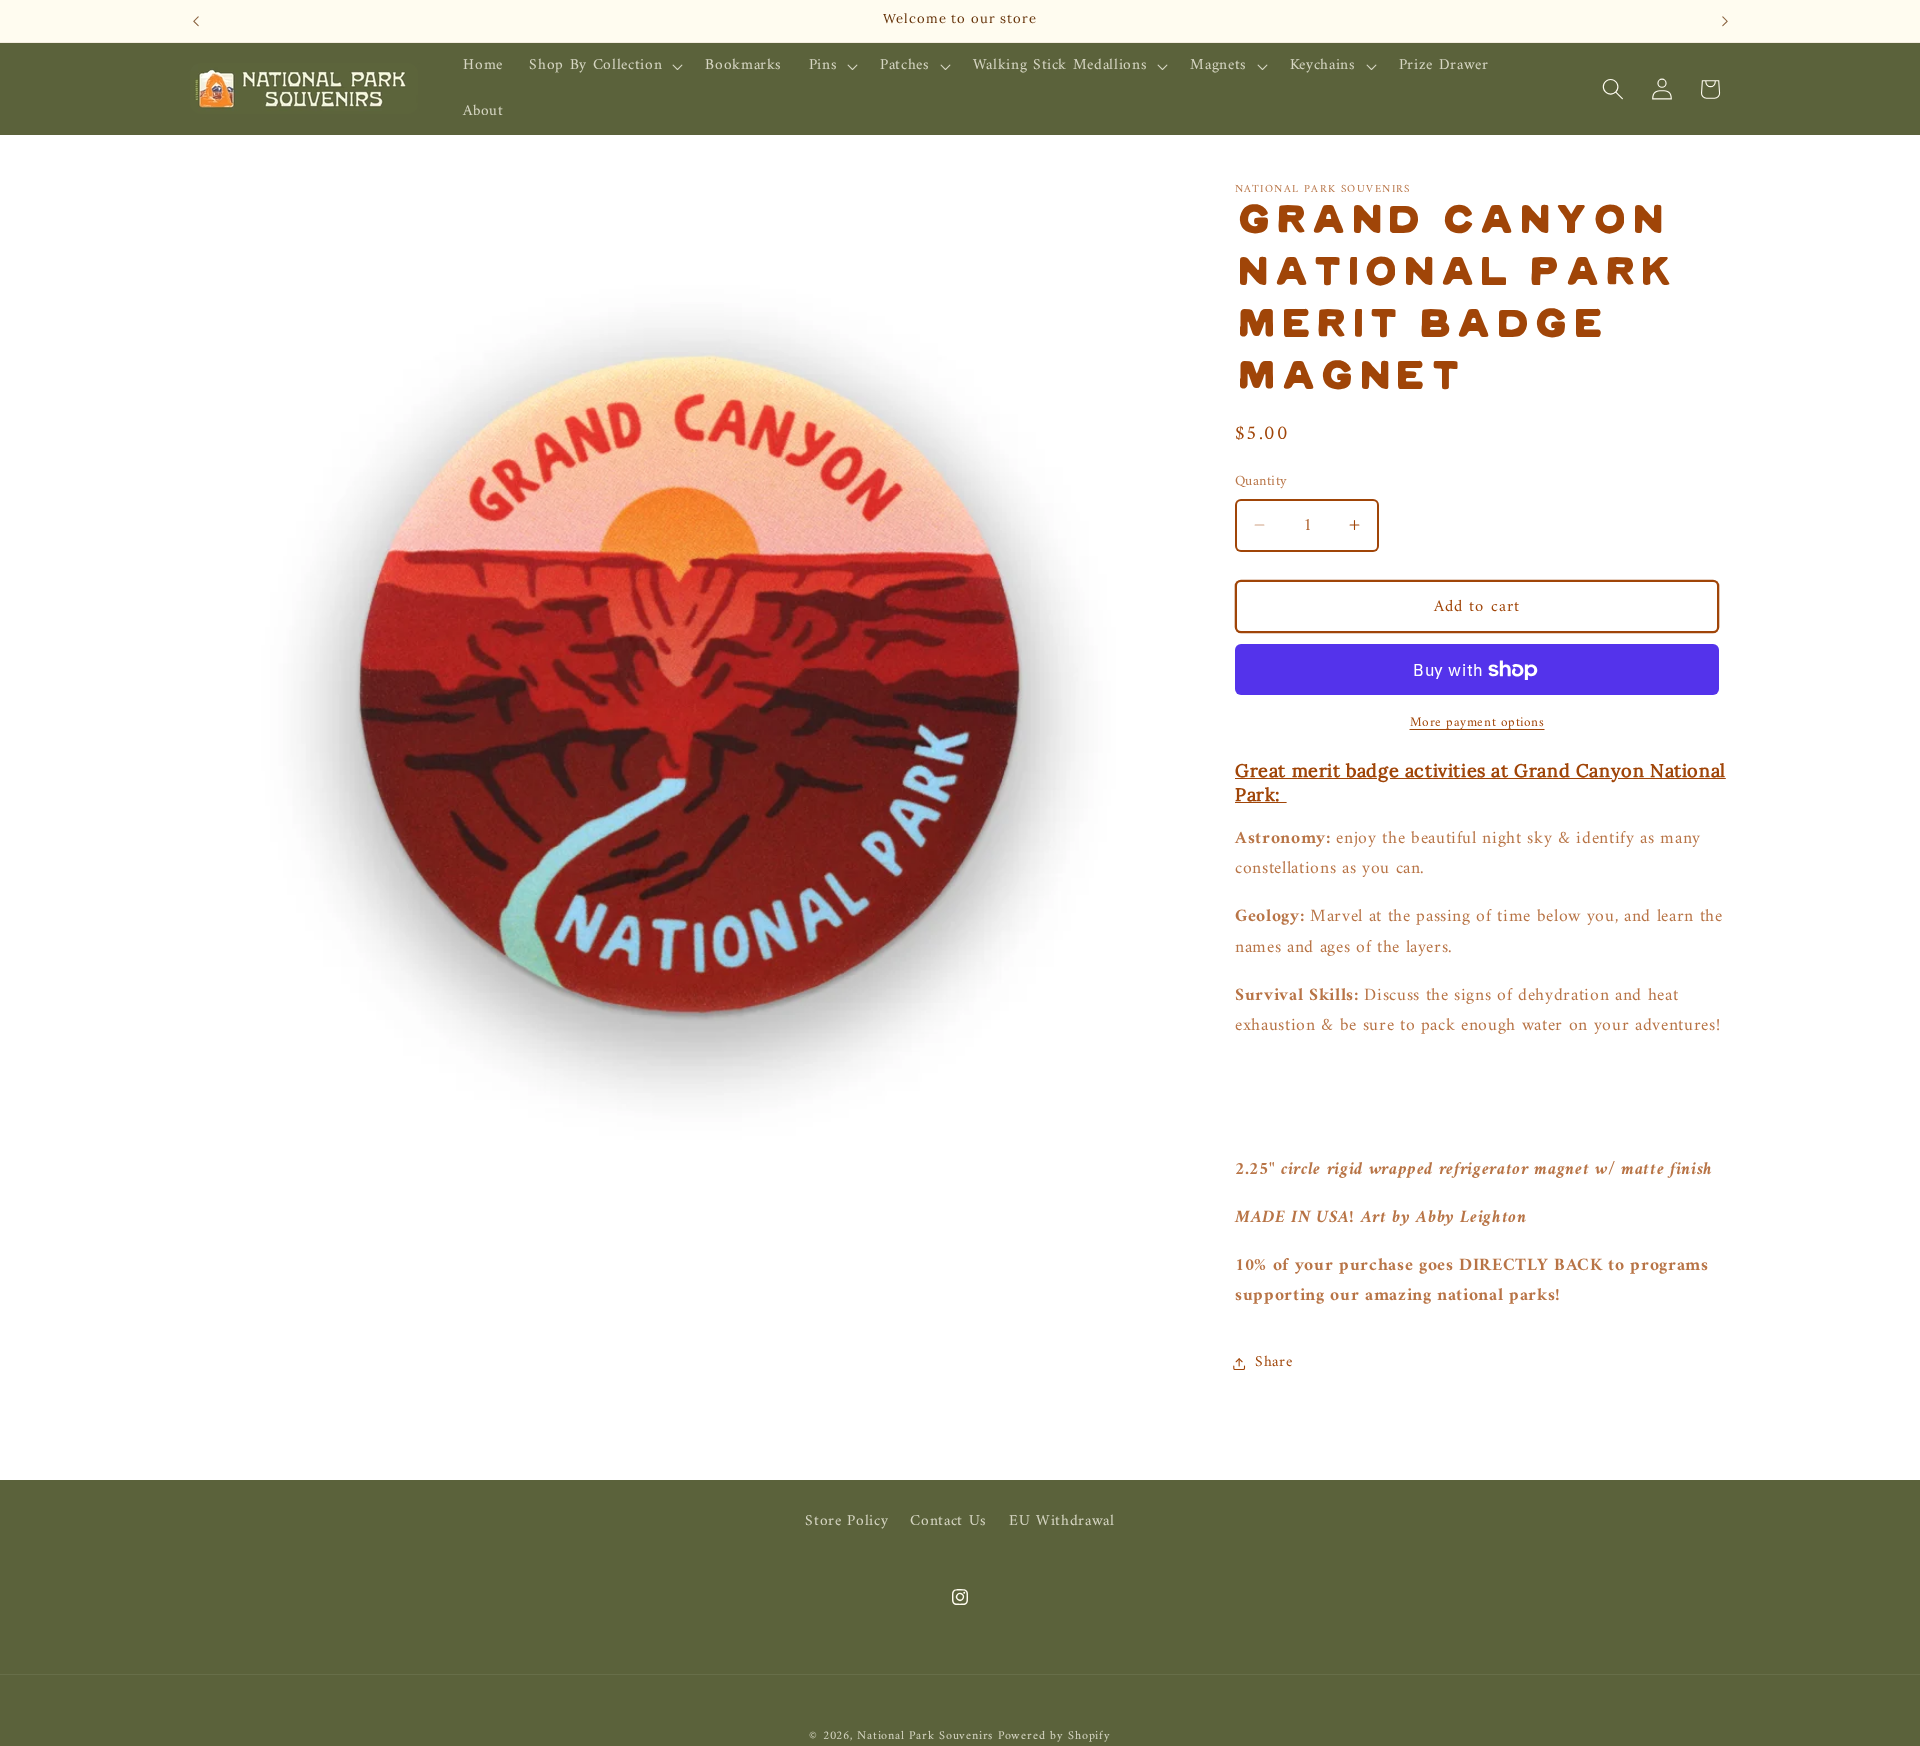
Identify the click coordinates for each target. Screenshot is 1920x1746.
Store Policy (846, 1522)
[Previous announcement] (196, 21)
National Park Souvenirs (925, 1735)
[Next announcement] (1725, 21)
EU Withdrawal (1062, 1521)
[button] (604, 66)
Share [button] (1273, 1362)
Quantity (1261, 481)
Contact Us (948, 1521)
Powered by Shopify (1054, 1735)
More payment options (1477, 721)
